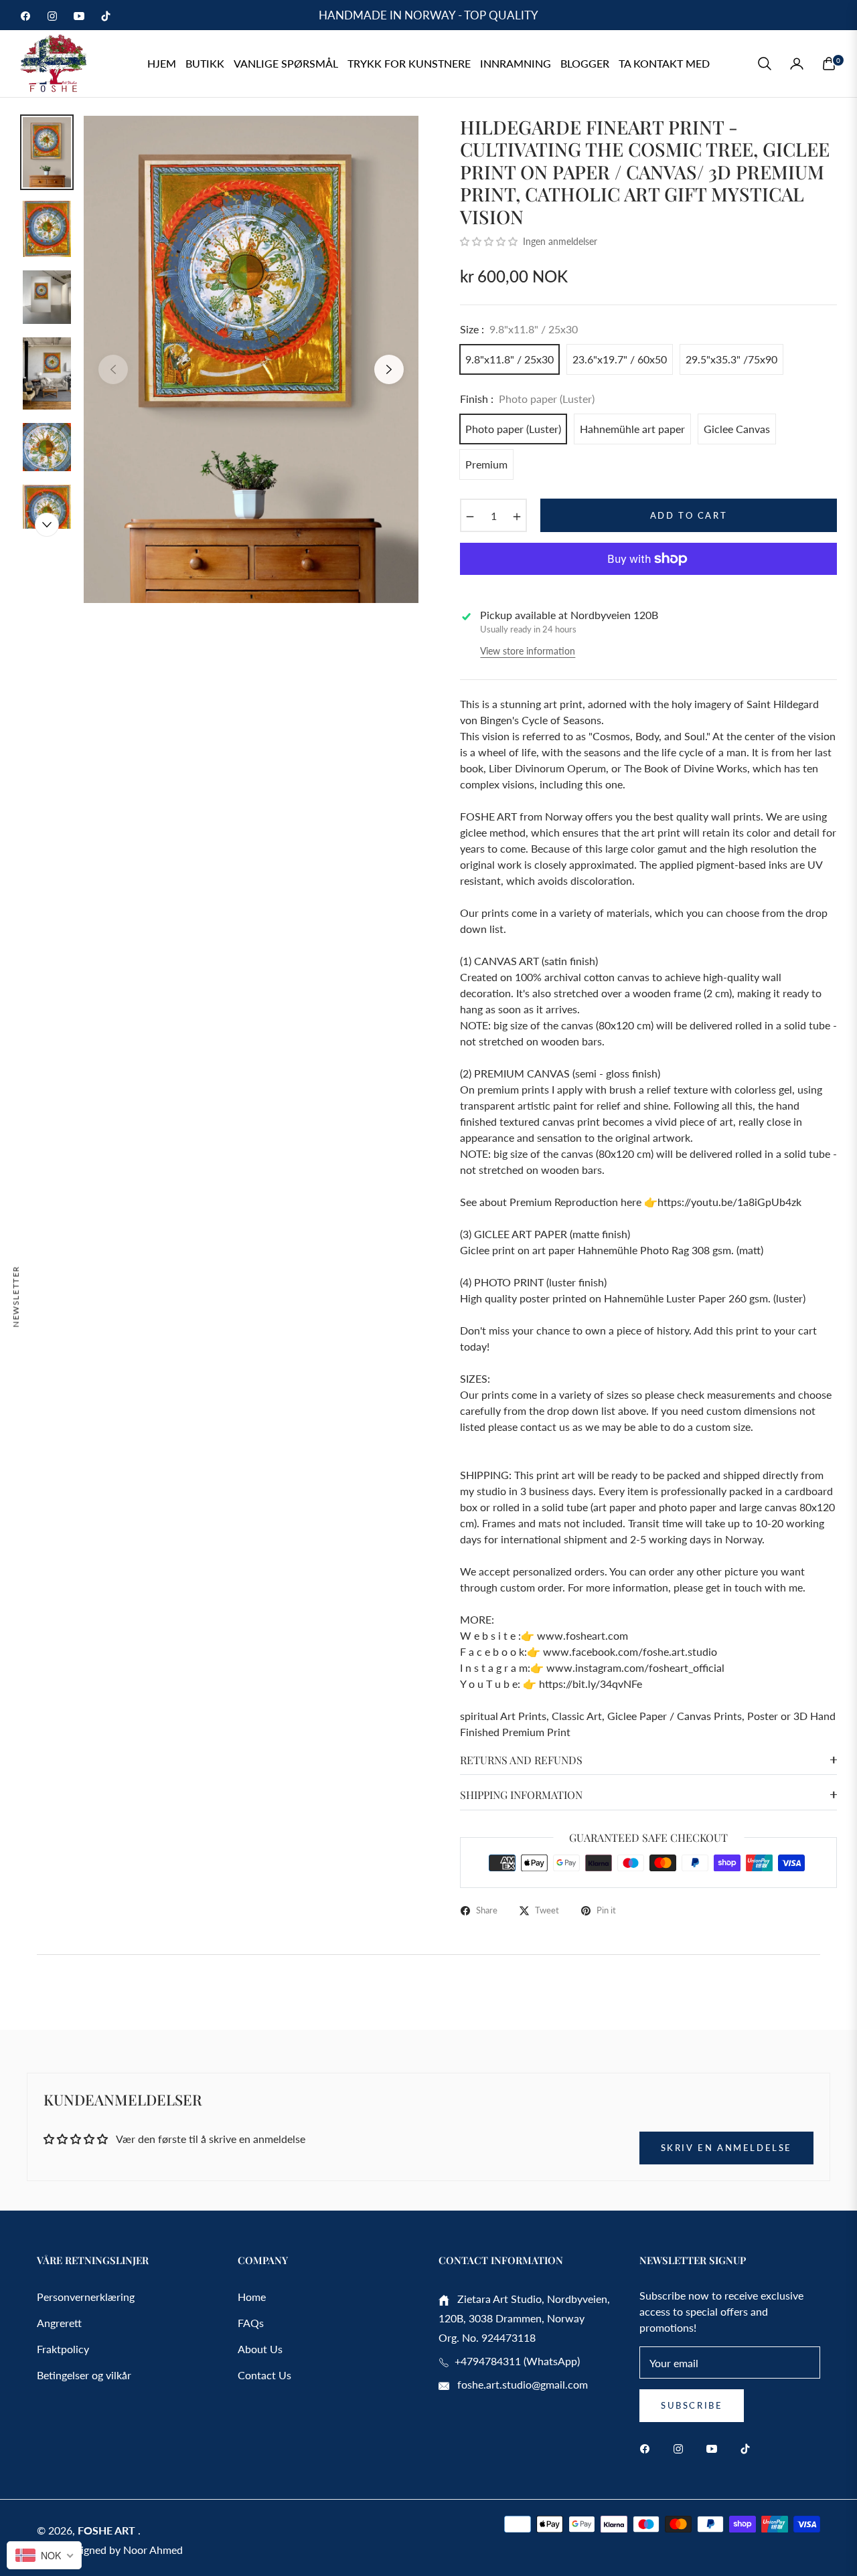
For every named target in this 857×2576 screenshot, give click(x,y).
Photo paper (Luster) (513, 429)
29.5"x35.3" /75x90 (731, 359)
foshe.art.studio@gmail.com (521, 2384)
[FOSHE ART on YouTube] (715, 2448)
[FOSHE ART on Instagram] (682, 2448)
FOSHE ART (108, 2530)
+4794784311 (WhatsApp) (515, 2361)
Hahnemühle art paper (632, 429)
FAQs (251, 2323)
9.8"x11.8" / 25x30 (510, 359)
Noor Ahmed (153, 2550)
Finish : (527, 399)
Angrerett (59, 2323)
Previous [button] (113, 369)
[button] (765, 64)
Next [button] (389, 369)
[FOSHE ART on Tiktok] (749, 2448)
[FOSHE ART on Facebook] (648, 2448)
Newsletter (16, 1296)
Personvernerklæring (86, 2297)
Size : (519, 329)
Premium (486, 464)
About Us (260, 2349)
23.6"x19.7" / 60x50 (620, 359)
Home (252, 2297)
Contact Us (264, 2375)
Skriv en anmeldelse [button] (726, 2148)
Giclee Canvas (737, 429)
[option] (251, 359)
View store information (528, 651)
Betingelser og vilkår (84, 2375)
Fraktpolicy (63, 2349)
